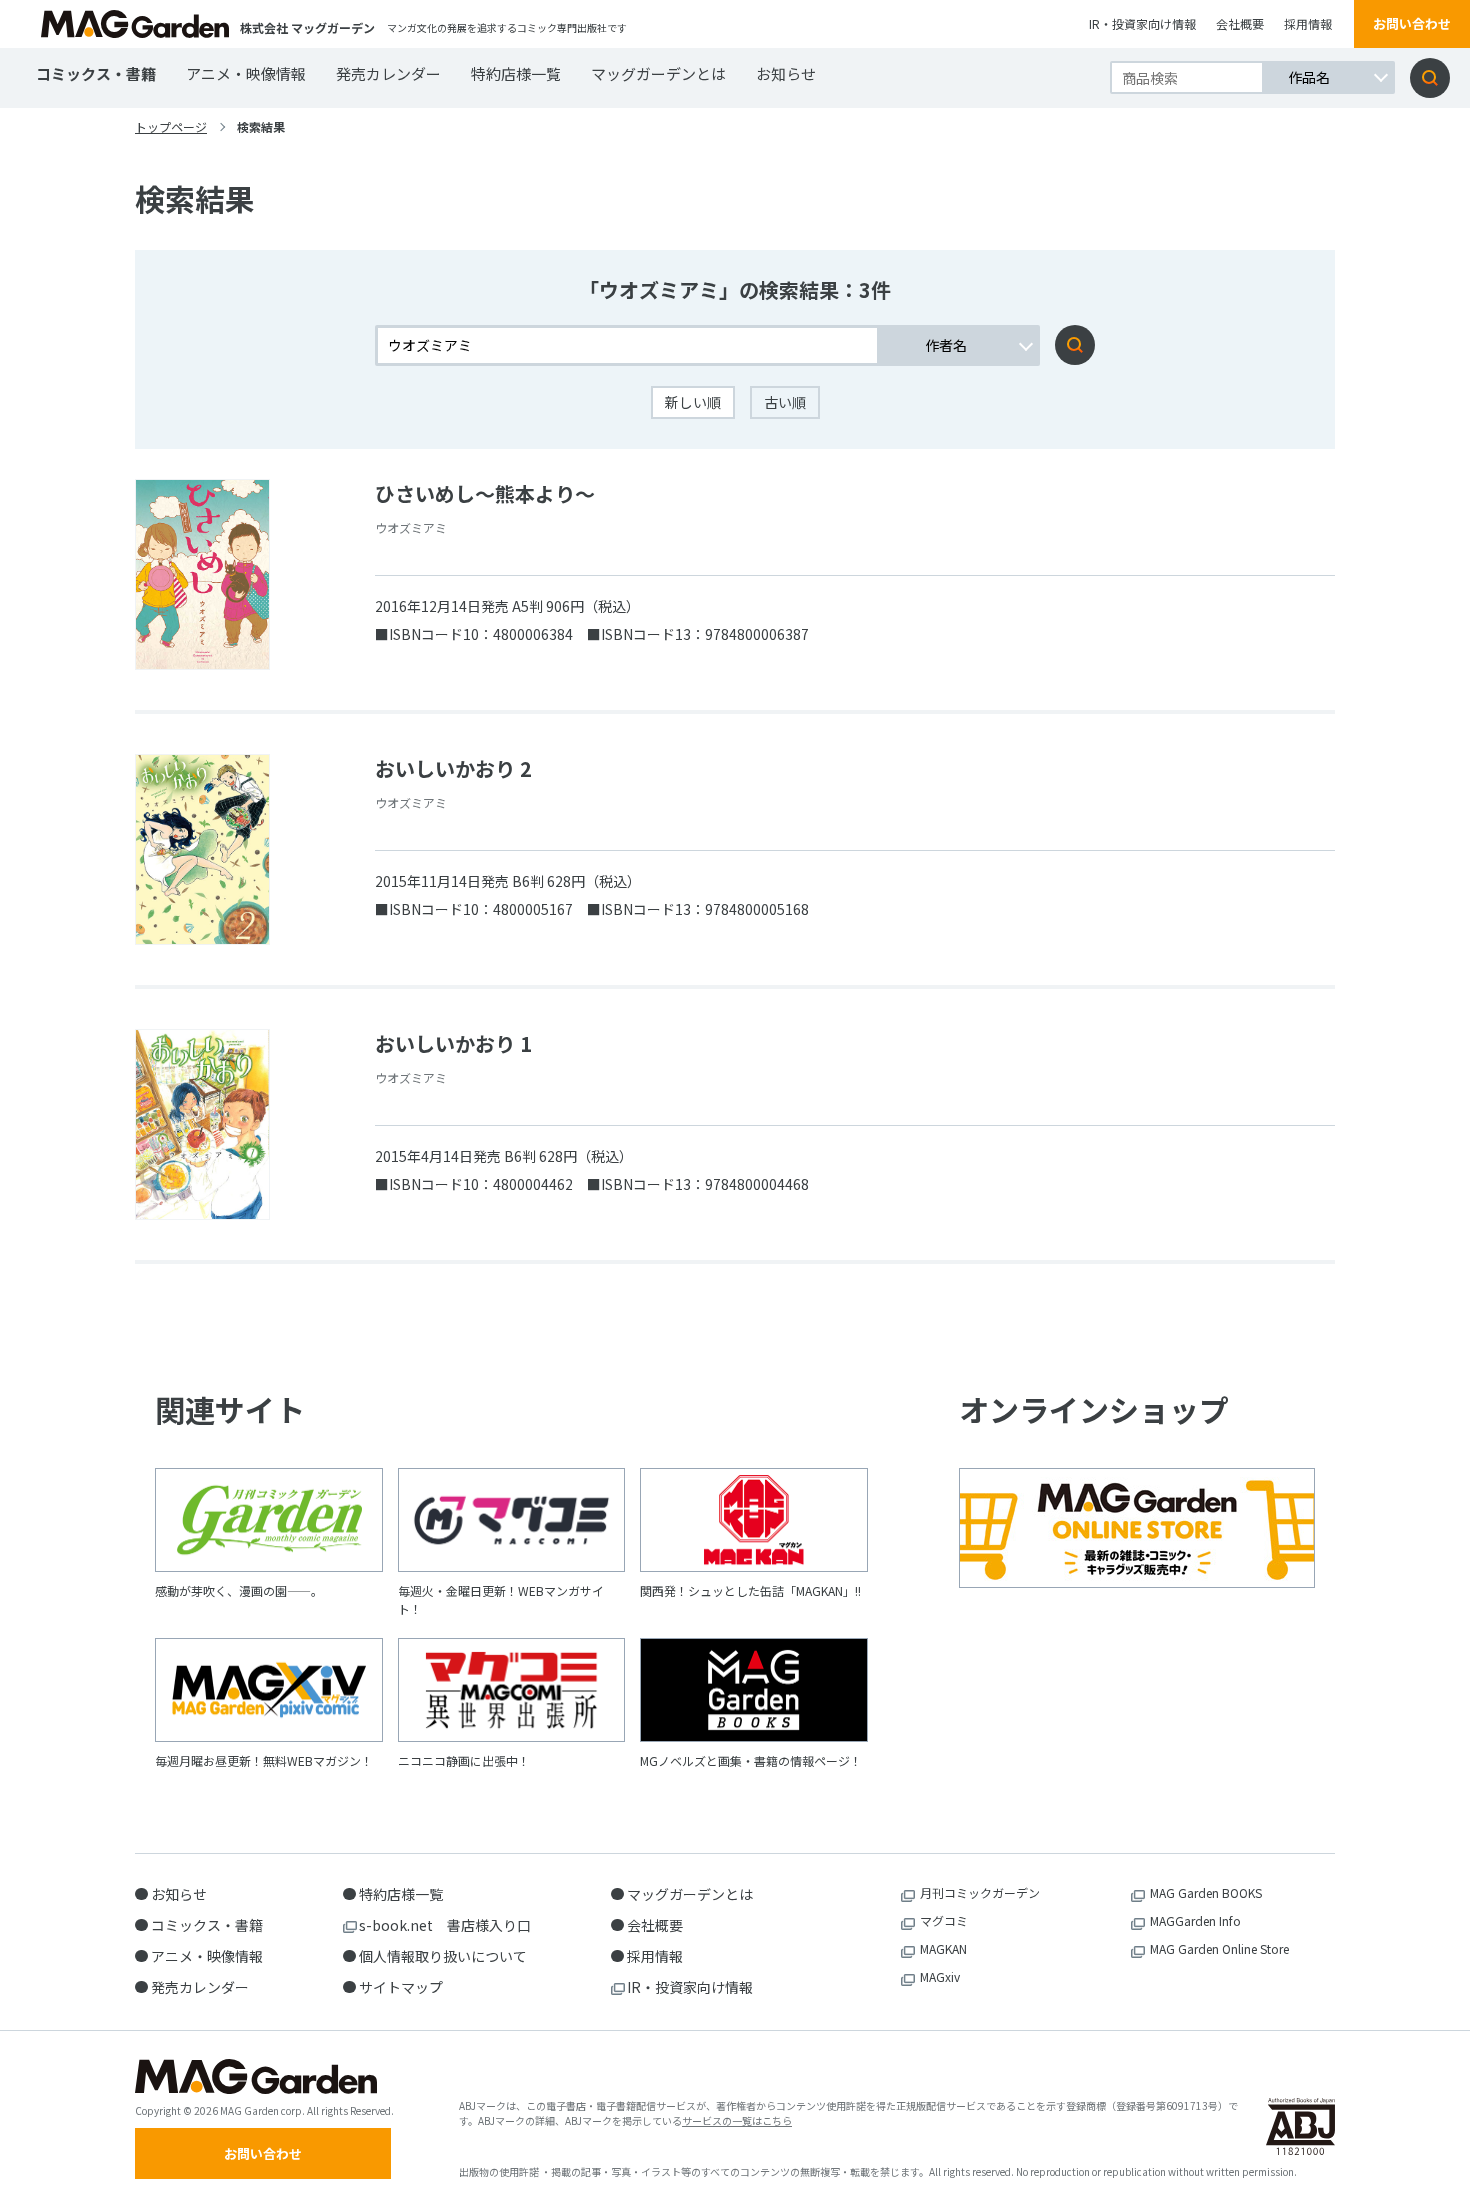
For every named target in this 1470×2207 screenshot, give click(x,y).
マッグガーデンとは (658, 73)
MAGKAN (943, 1948)
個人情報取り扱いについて (443, 1956)
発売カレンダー (388, 73)
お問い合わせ (1412, 23)
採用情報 (1308, 23)
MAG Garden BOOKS (1206, 1892)
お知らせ (786, 73)
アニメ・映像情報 (246, 73)
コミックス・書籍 (96, 73)
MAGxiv (940, 1976)
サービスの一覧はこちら (737, 2120)
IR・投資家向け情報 (1142, 23)
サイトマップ (401, 1987)
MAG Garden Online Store (1219, 1948)
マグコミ (944, 1920)
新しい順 (693, 402)
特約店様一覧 (516, 73)
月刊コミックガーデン (980, 1892)
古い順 (785, 402)
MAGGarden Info (1195, 1920)
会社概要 (1240, 23)
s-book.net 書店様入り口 (445, 1925)
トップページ (171, 126)
